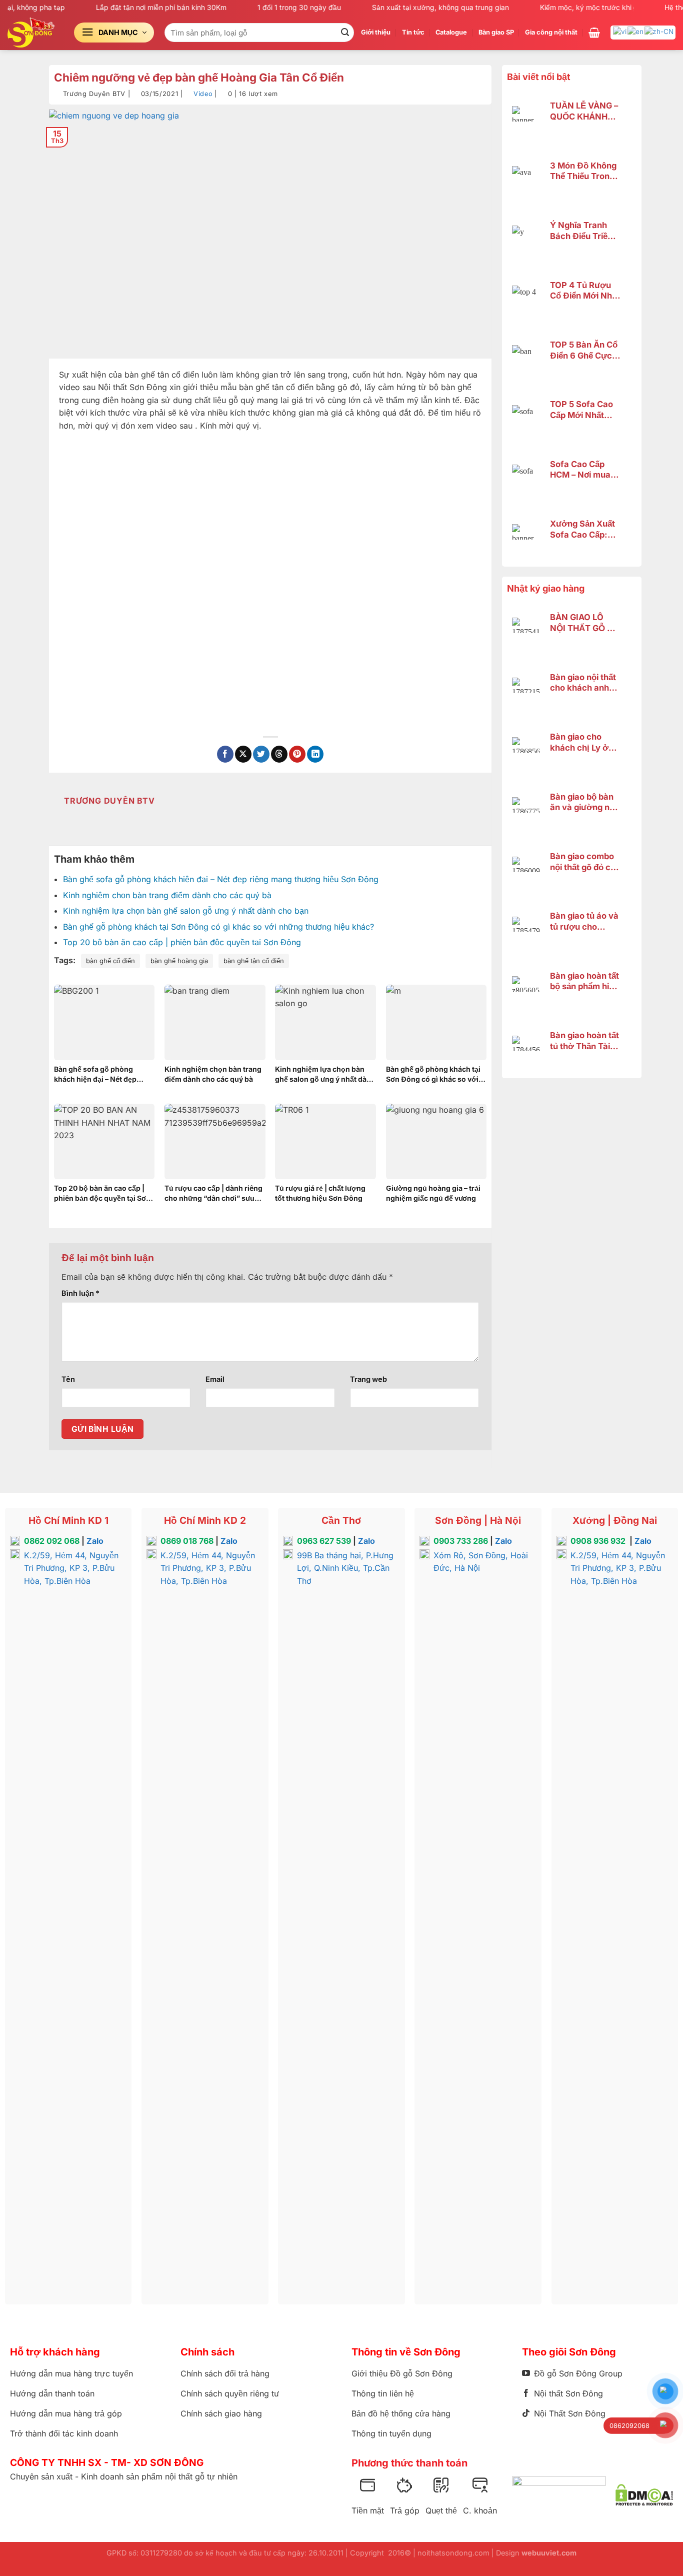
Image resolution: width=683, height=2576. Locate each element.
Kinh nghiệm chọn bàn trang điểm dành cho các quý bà (167, 895)
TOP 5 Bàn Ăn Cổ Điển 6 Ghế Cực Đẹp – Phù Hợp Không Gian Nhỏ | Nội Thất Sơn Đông (585, 350)
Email (215, 1379)
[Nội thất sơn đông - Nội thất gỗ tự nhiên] (33, 33)
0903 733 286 (461, 1541)
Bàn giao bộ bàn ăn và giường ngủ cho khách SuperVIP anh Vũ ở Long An (585, 802)
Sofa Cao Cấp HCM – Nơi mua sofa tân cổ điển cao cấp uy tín (582, 470)
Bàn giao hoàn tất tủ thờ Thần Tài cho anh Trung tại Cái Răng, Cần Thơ (584, 1041)
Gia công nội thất (551, 32)
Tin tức (413, 32)
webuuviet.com (549, 2553)
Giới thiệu (376, 32)
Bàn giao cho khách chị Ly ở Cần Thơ (579, 742)
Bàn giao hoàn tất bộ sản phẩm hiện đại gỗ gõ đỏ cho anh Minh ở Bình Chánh (584, 981)
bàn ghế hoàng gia (179, 961)
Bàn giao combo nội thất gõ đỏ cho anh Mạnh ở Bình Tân (585, 862)
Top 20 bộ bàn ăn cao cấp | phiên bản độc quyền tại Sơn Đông (182, 942)
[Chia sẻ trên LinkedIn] (315, 754)
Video (203, 94)
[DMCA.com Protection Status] (644, 2495)
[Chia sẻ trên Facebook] (225, 754)
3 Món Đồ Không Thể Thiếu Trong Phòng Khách (583, 171)
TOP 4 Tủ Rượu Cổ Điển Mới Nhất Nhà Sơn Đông (585, 291)
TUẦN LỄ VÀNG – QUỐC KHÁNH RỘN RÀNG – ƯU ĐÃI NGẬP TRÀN (584, 111)
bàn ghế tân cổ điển (254, 961)
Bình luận (80, 1293)
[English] (636, 31)
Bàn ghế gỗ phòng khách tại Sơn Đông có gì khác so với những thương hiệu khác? (218, 927)
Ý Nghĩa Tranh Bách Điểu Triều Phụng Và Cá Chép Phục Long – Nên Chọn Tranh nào (582, 231)
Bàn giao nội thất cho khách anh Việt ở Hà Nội (583, 683)
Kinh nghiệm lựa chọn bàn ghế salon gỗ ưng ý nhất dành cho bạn (186, 911)
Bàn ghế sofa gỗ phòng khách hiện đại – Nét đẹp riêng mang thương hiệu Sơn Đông (221, 879)
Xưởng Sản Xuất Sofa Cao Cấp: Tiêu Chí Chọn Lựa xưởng (582, 529)
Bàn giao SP (496, 32)
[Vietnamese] (620, 31)
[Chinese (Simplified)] (659, 31)
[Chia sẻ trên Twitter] (261, 754)
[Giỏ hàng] (594, 33)
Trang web (368, 1379)
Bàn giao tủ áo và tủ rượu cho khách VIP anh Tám (584, 921)
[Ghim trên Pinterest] (297, 754)
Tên (68, 1379)
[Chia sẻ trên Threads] (279, 754)
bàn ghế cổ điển (110, 961)
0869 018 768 (187, 1541)
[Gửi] (345, 33)
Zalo (95, 1541)
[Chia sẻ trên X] (243, 754)
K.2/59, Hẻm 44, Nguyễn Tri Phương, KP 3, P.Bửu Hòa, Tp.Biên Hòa (71, 1568)
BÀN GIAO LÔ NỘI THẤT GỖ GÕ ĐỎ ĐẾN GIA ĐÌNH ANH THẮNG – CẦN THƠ (585, 623)
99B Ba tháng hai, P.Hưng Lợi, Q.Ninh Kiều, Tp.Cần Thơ (345, 1568)
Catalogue (451, 32)
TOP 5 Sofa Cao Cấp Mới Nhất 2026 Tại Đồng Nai (581, 410)
